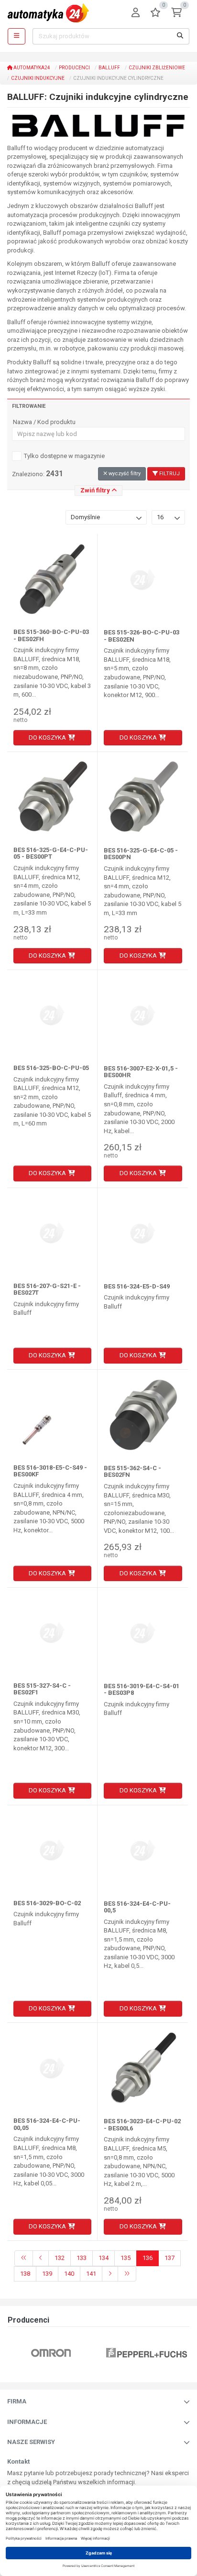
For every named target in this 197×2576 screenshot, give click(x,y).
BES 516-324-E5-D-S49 (137, 1286)
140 (69, 2274)
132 (60, 2258)
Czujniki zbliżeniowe (157, 68)
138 (25, 2274)
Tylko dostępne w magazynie (64, 456)
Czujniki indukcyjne (38, 78)
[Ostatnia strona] (127, 2274)
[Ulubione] (155, 13)
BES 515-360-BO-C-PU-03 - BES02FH (51, 635)
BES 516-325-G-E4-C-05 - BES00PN (141, 854)
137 (170, 2258)
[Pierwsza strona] (24, 2258)
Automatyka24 (31, 68)
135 (126, 2258)
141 (91, 2274)
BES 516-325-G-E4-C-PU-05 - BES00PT (51, 853)
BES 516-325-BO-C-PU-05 (51, 1068)
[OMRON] (51, 2353)
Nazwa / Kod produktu (44, 422)
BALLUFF (109, 68)
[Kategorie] (16, 36)
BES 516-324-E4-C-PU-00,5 (137, 1907)
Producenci (74, 68)
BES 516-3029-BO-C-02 (47, 1903)
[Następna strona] (110, 2274)
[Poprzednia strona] (41, 2258)
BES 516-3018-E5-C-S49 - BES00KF (50, 1471)
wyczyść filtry (124, 474)
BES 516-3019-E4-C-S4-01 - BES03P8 (142, 1689)
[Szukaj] (180, 36)
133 (82, 2258)
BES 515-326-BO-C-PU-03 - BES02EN (142, 636)
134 (104, 2258)
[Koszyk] (176, 13)
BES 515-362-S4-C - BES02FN (132, 1471)
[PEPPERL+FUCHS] (147, 2353)
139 (47, 2274)
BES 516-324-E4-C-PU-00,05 (47, 2124)
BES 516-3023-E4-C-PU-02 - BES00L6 (142, 2124)
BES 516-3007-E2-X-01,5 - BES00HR (141, 1072)
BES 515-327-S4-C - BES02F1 (42, 1689)
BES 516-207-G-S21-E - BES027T (47, 1289)
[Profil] (136, 13)
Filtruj (169, 474)
